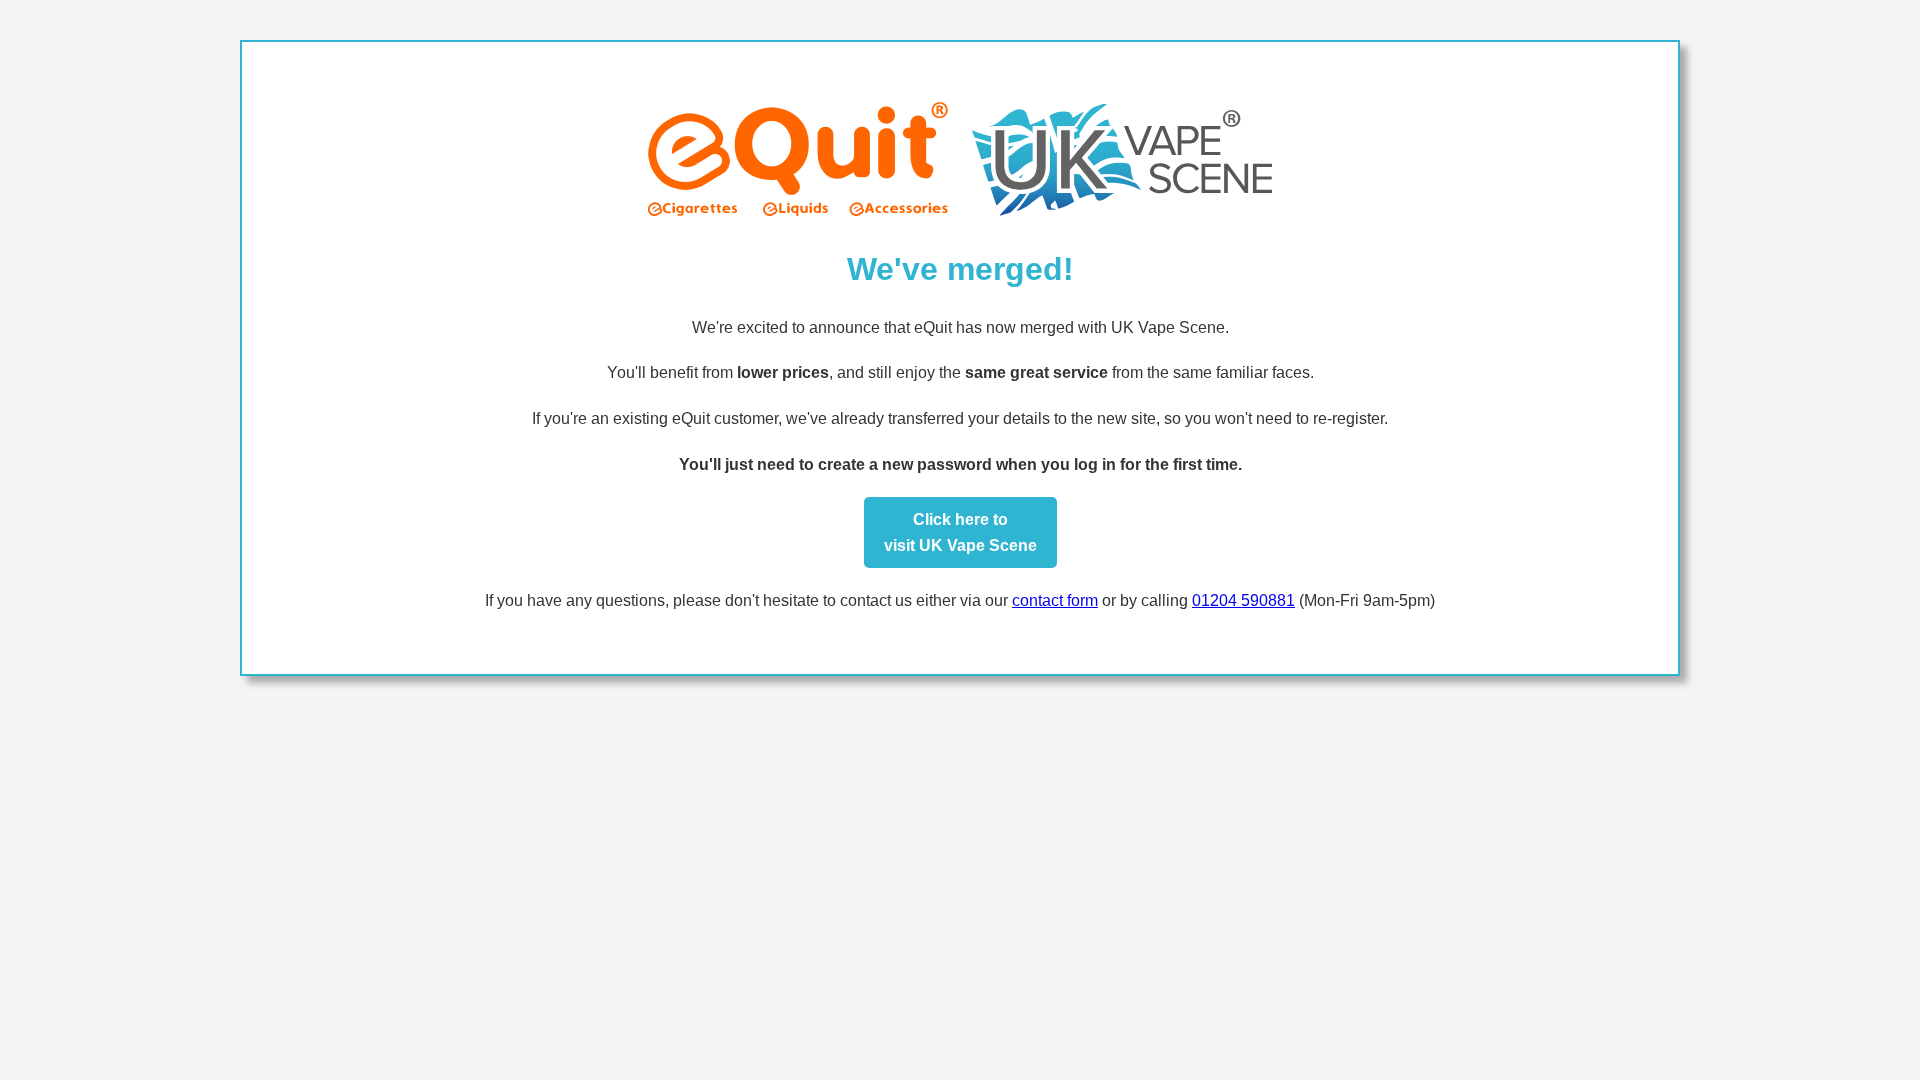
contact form (1055, 600)
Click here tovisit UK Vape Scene (960, 532)
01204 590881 (1243, 600)
